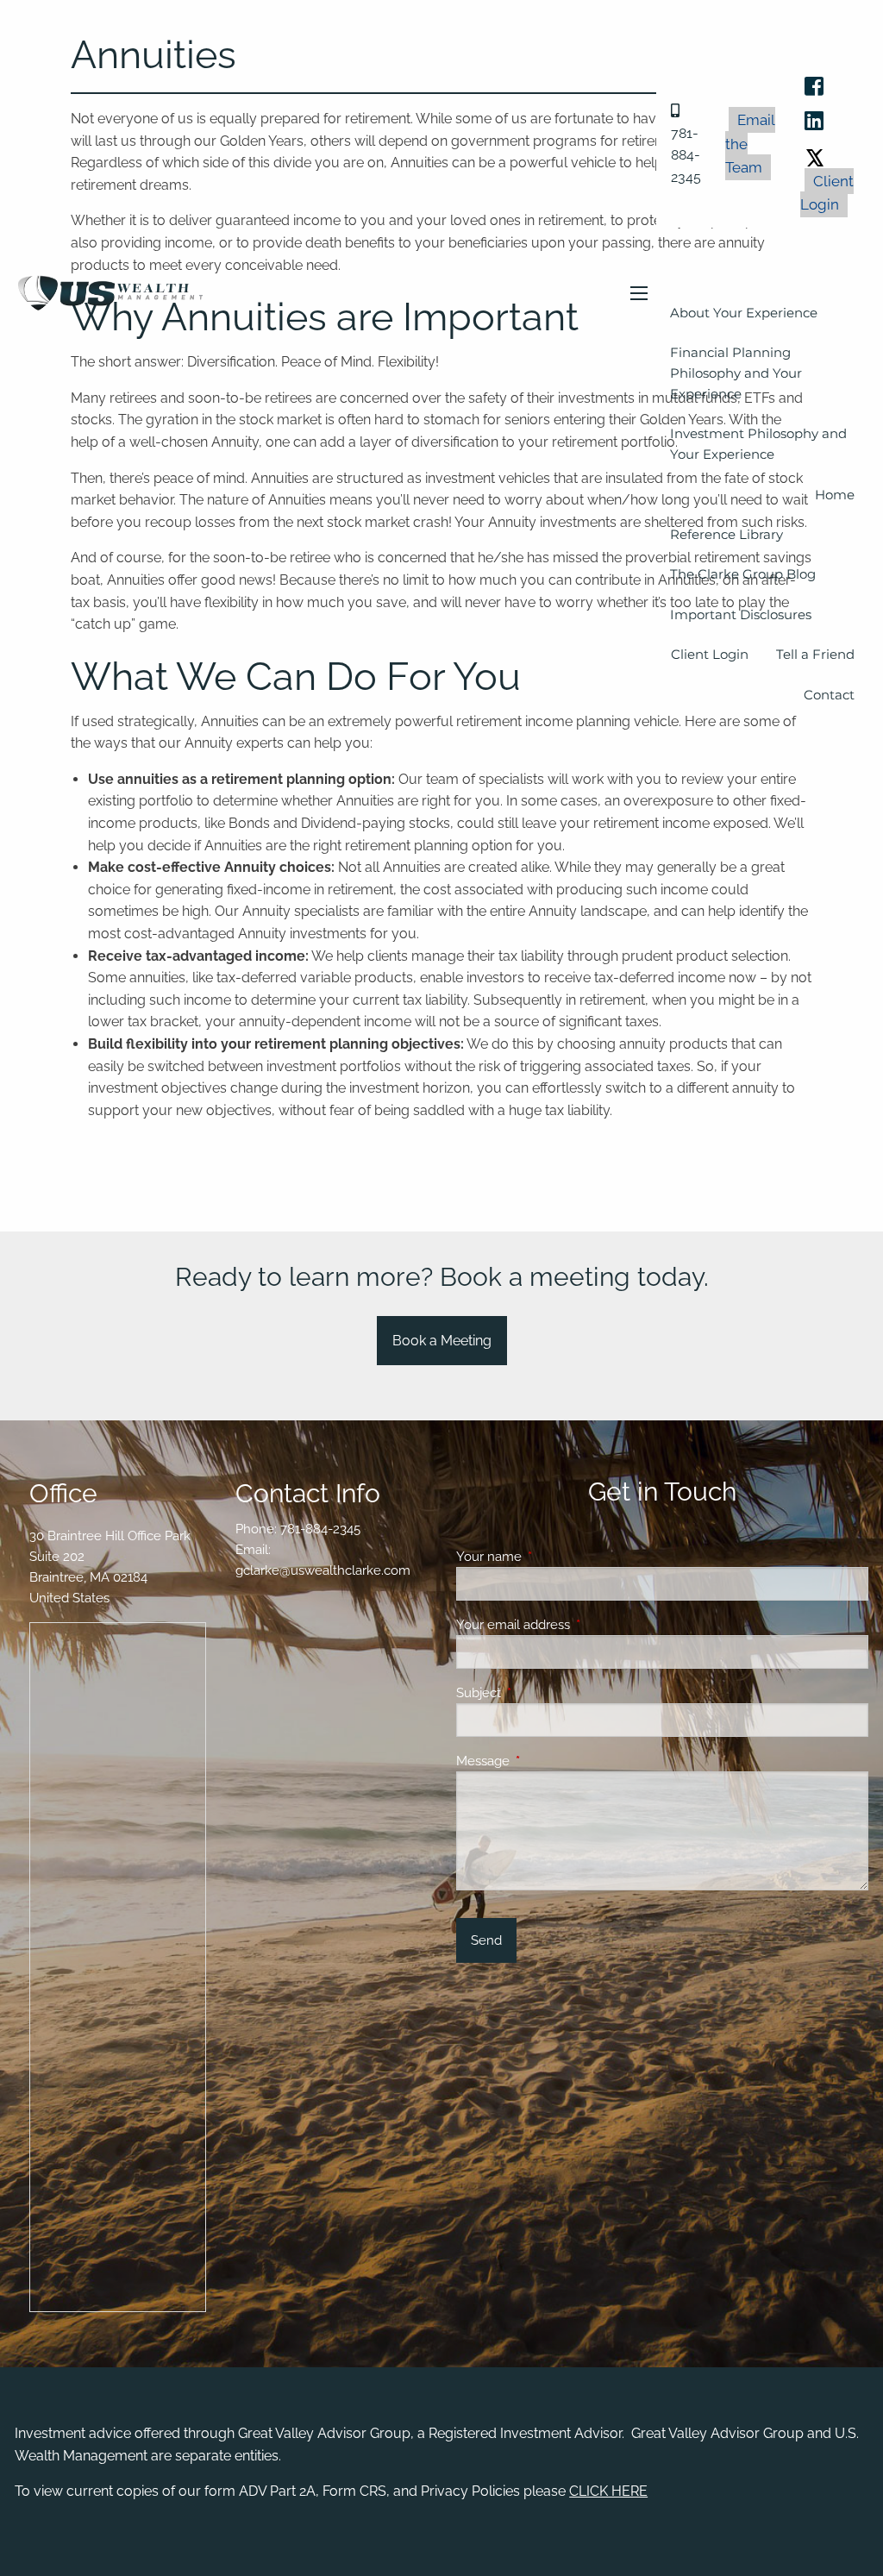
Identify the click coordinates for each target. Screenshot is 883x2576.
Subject (541, 1693)
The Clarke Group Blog (743, 574)
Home (835, 495)
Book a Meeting (442, 1341)
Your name (551, 1557)
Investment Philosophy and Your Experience (758, 444)
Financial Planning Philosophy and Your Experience (736, 373)
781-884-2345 (320, 1529)
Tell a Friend (815, 654)
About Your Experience (744, 313)
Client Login (827, 193)
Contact (829, 695)
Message (545, 1761)
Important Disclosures (741, 614)
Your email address (576, 1625)
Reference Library (726, 534)
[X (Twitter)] (815, 155)
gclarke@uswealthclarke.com (323, 1570)
